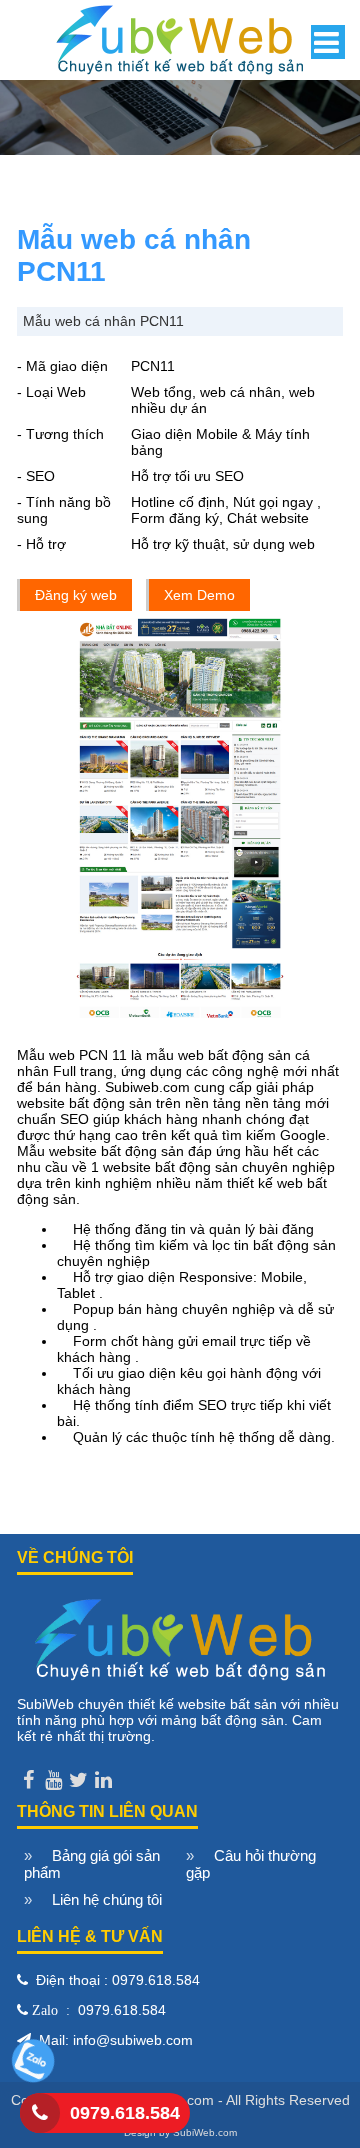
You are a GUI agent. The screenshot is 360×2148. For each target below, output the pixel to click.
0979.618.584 (125, 2113)
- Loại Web (51, 392)
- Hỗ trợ (41, 544)
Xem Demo (199, 595)
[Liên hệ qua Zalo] (32, 2078)
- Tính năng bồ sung (64, 510)
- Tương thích (60, 434)
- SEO (36, 476)
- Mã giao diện (62, 366)
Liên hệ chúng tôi (107, 1899)
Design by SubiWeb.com (180, 2132)
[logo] (180, 37)
